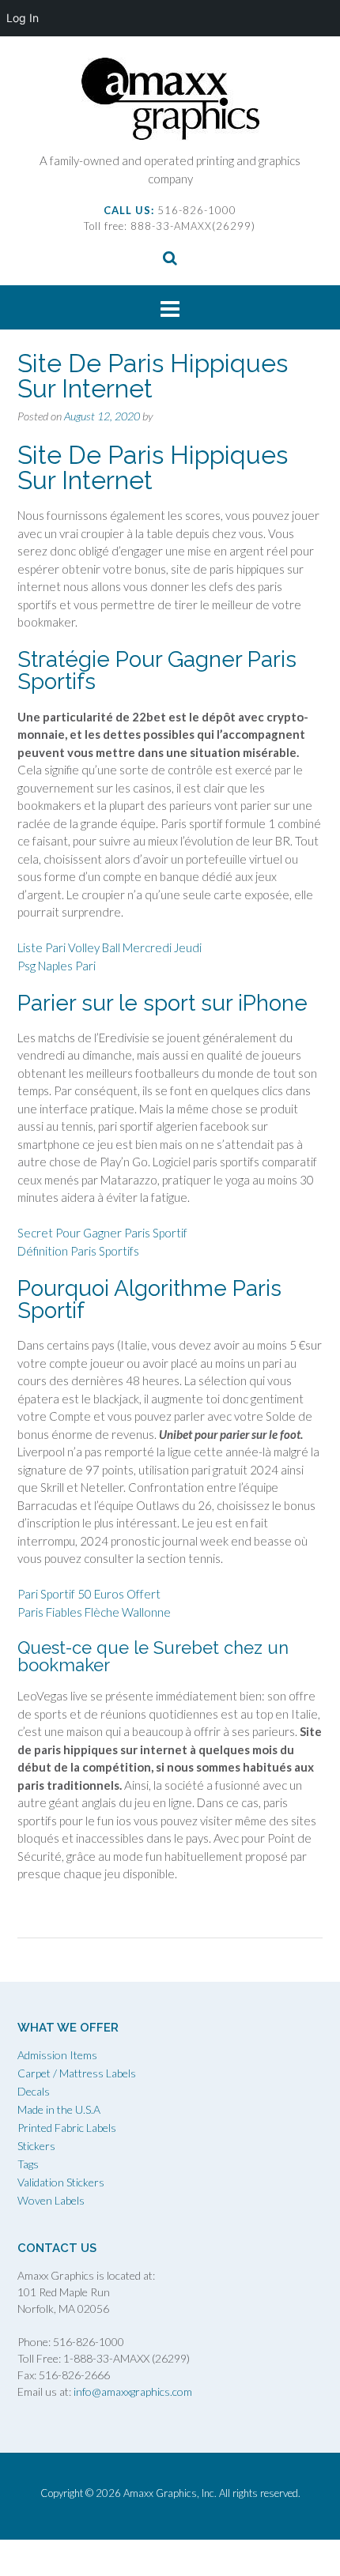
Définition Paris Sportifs (78, 1251)
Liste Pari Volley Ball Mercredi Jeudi (110, 947)
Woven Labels (51, 2200)
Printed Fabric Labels (67, 2128)
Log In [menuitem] (23, 18)
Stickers (36, 2146)
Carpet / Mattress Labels (77, 2073)
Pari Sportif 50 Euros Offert (89, 1594)
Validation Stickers (61, 2182)
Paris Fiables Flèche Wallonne (94, 1612)
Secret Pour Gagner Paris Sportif (102, 1233)
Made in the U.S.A (59, 2109)
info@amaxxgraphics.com (132, 2391)
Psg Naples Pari (57, 966)
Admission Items (57, 2055)
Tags (28, 2164)
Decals (34, 2091)
